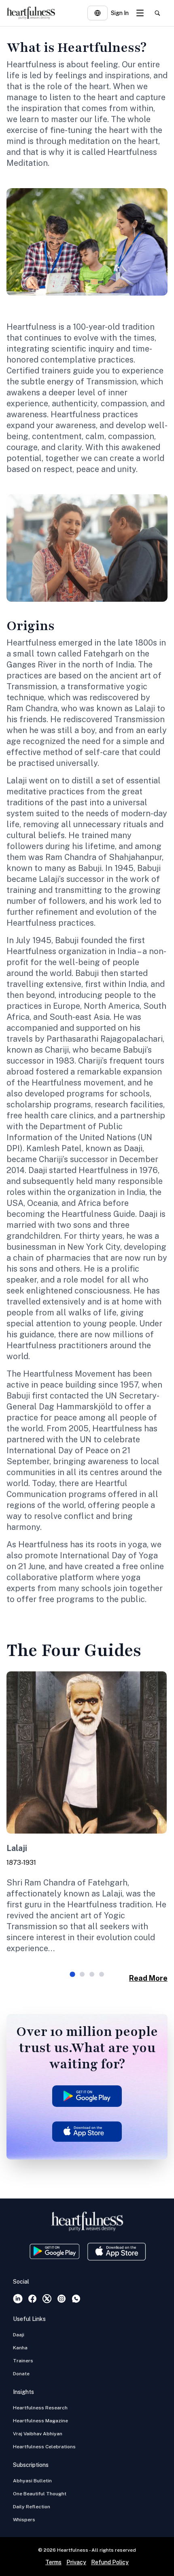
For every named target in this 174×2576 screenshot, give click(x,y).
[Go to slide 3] (92, 1974)
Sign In (120, 13)
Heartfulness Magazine (40, 2421)
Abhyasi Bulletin (32, 2481)
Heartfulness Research (40, 2408)
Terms (53, 2562)
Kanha (20, 2348)
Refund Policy (110, 2562)
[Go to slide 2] (82, 1974)
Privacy (76, 2562)
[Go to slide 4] (102, 1974)
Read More (148, 1978)
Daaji (19, 2335)
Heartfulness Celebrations (44, 2447)
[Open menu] (140, 13)
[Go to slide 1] (72, 1974)
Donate (21, 2374)
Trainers (23, 2361)
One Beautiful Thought (40, 2494)
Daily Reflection (32, 2507)
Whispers (24, 2520)
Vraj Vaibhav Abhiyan (38, 2434)
